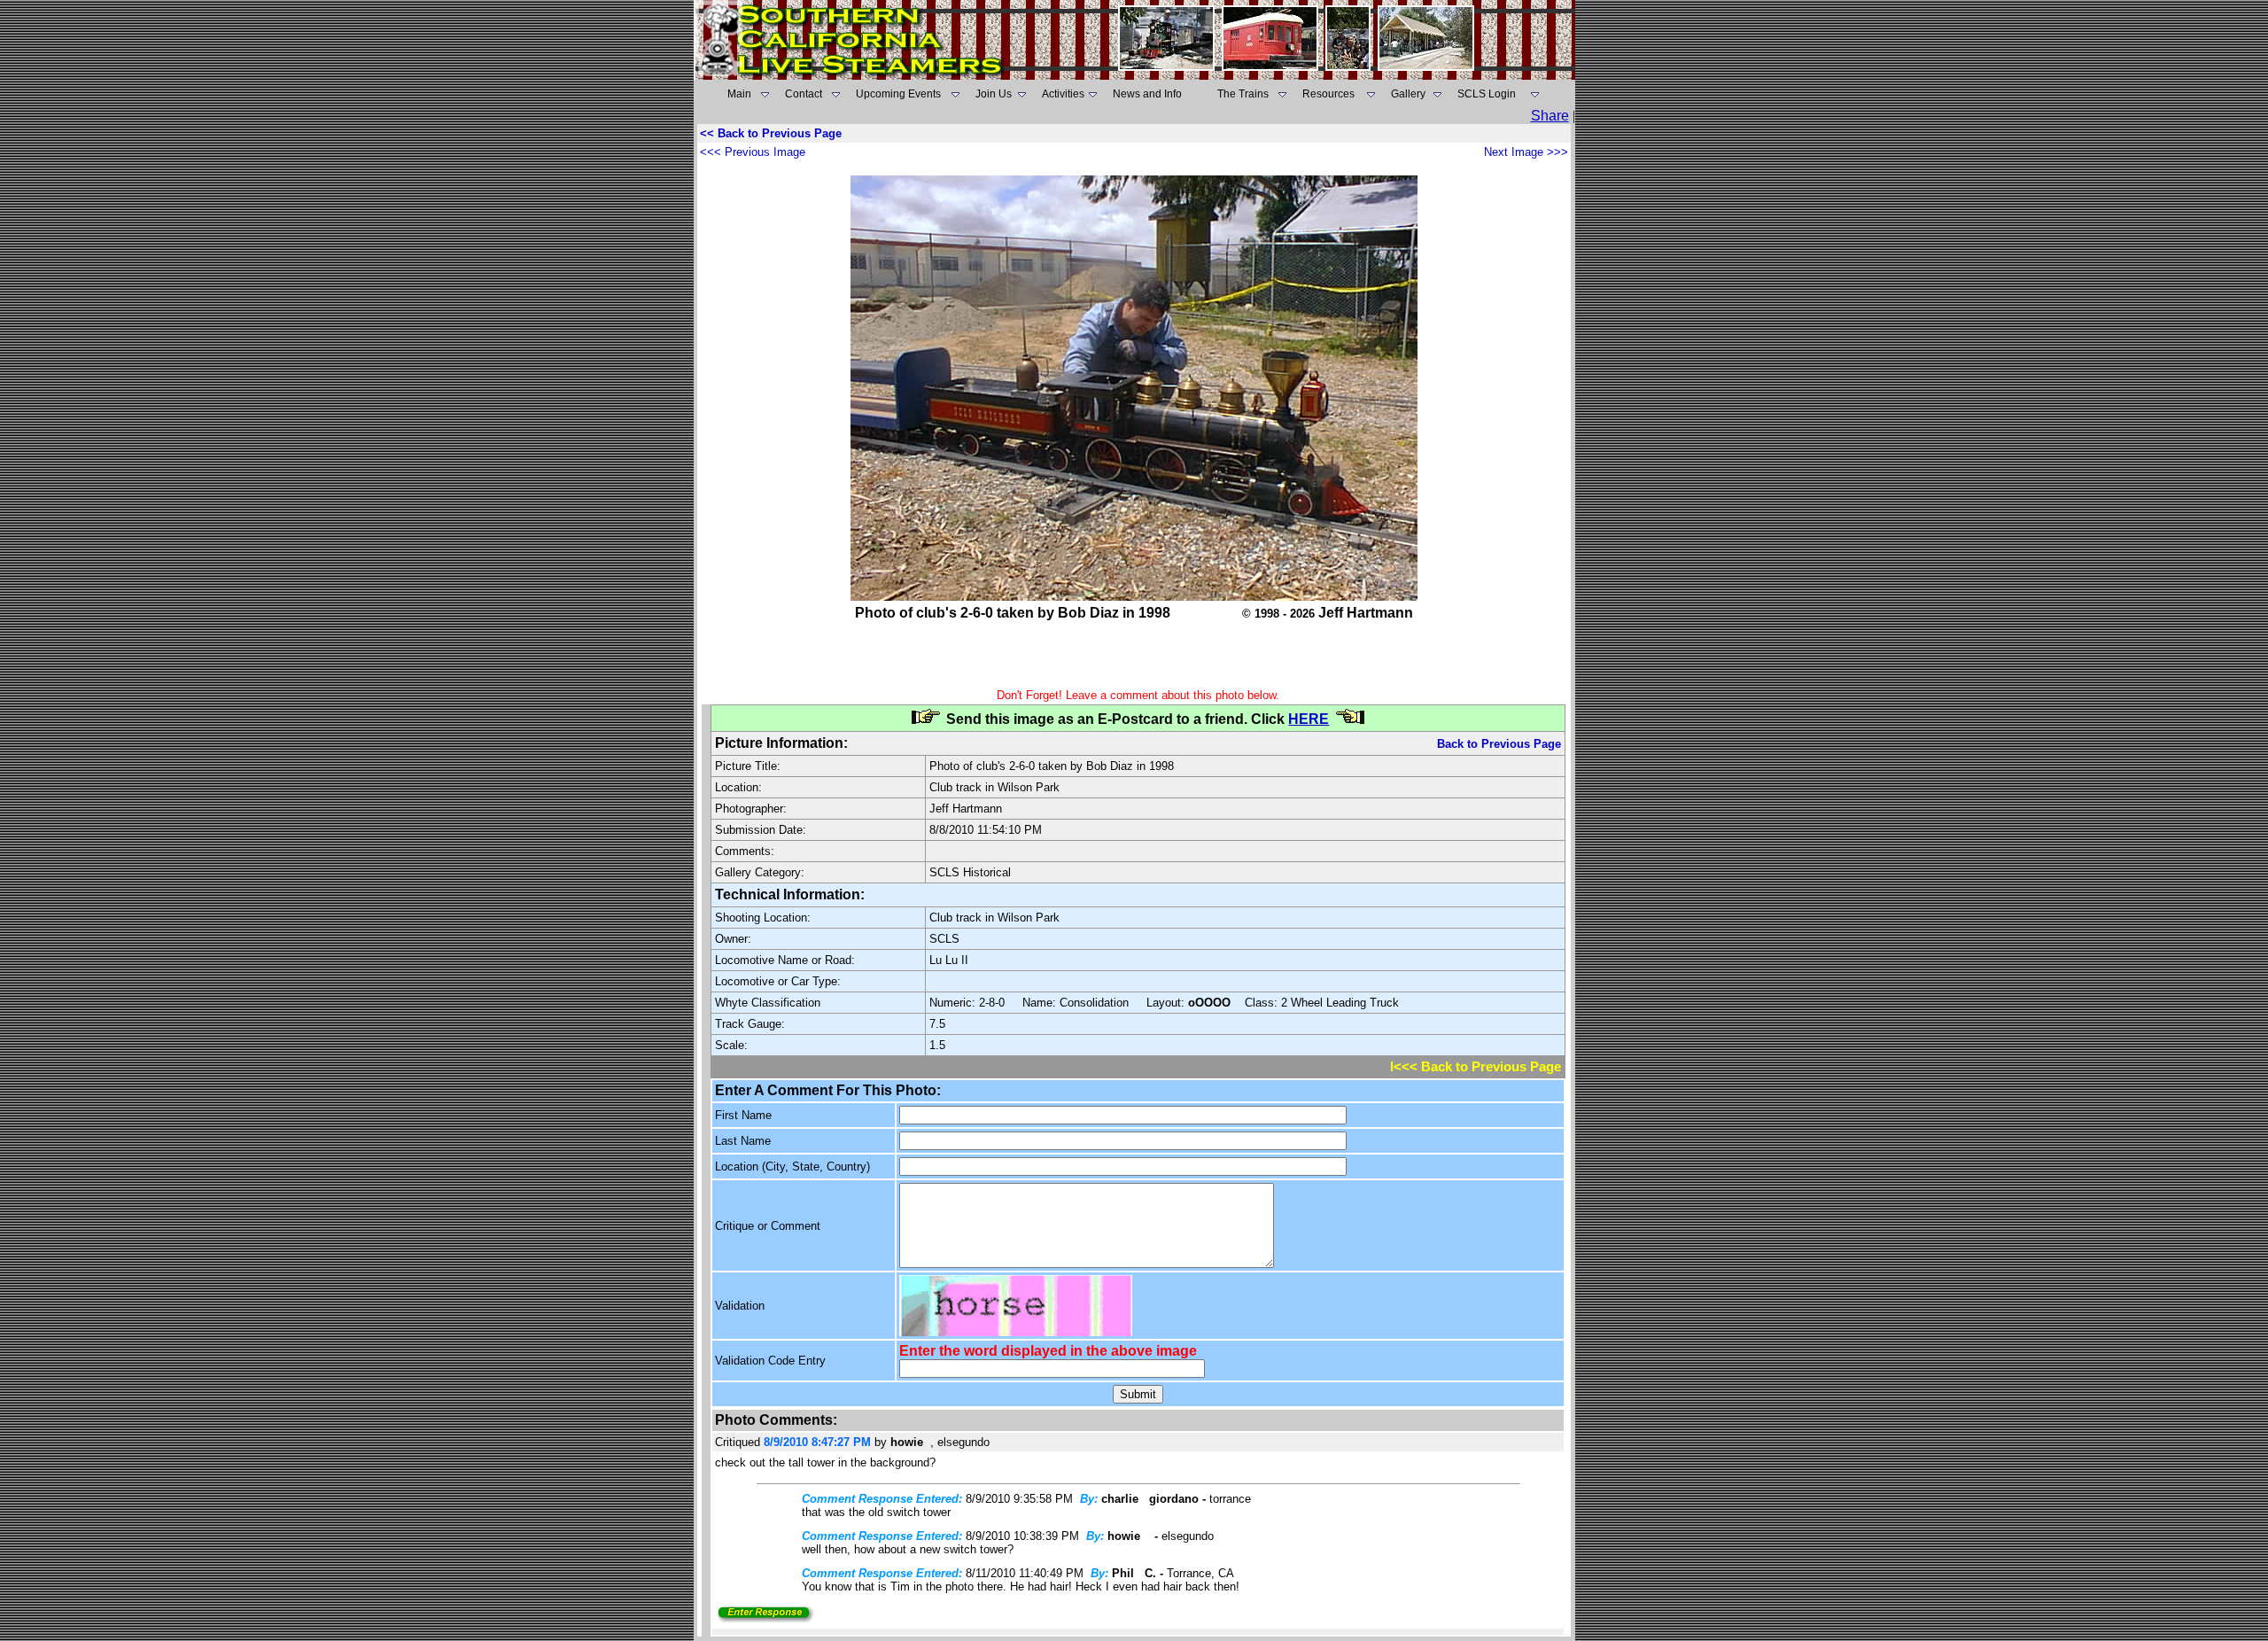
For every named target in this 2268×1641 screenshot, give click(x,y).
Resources (1328, 94)
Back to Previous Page (1499, 744)
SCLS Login (1487, 94)
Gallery (1408, 94)
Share (1550, 116)
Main (739, 94)
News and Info (1147, 94)
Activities (1063, 94)
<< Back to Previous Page (771, 133)
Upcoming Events (898, 94)
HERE (1309, 719)
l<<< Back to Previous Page (1476, 1067)
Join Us (994, 94)
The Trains (1243, 94)
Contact (804, 94)
